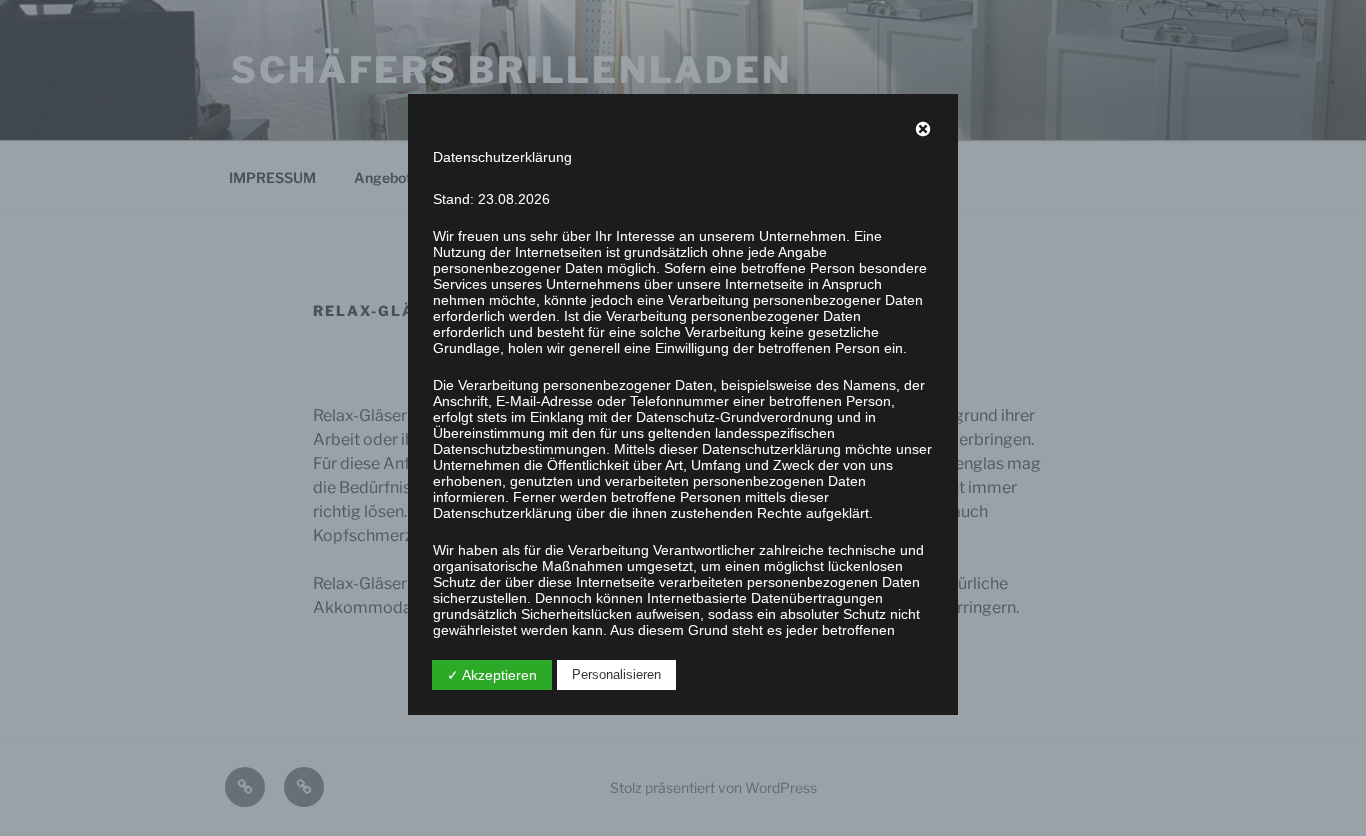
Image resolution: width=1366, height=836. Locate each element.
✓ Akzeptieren (492, 675)
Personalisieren (616, 674)
